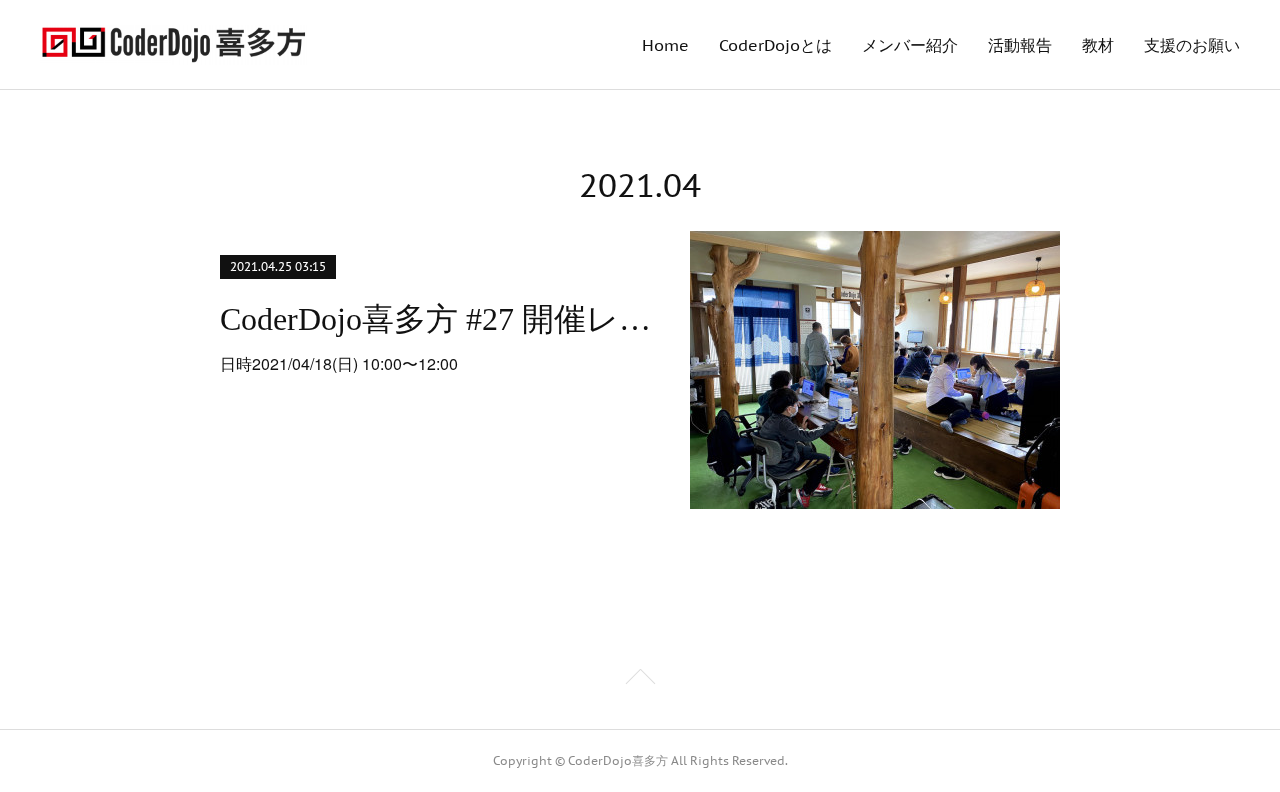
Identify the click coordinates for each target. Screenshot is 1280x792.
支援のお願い (1192, 45)
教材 (1098, 45)
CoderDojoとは (775, 45)
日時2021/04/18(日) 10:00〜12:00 (339, 363)
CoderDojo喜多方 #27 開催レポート (437, 319)
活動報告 (1020, 45)
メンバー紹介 (910, 45)
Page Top (640, 680)
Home (665, 45)
